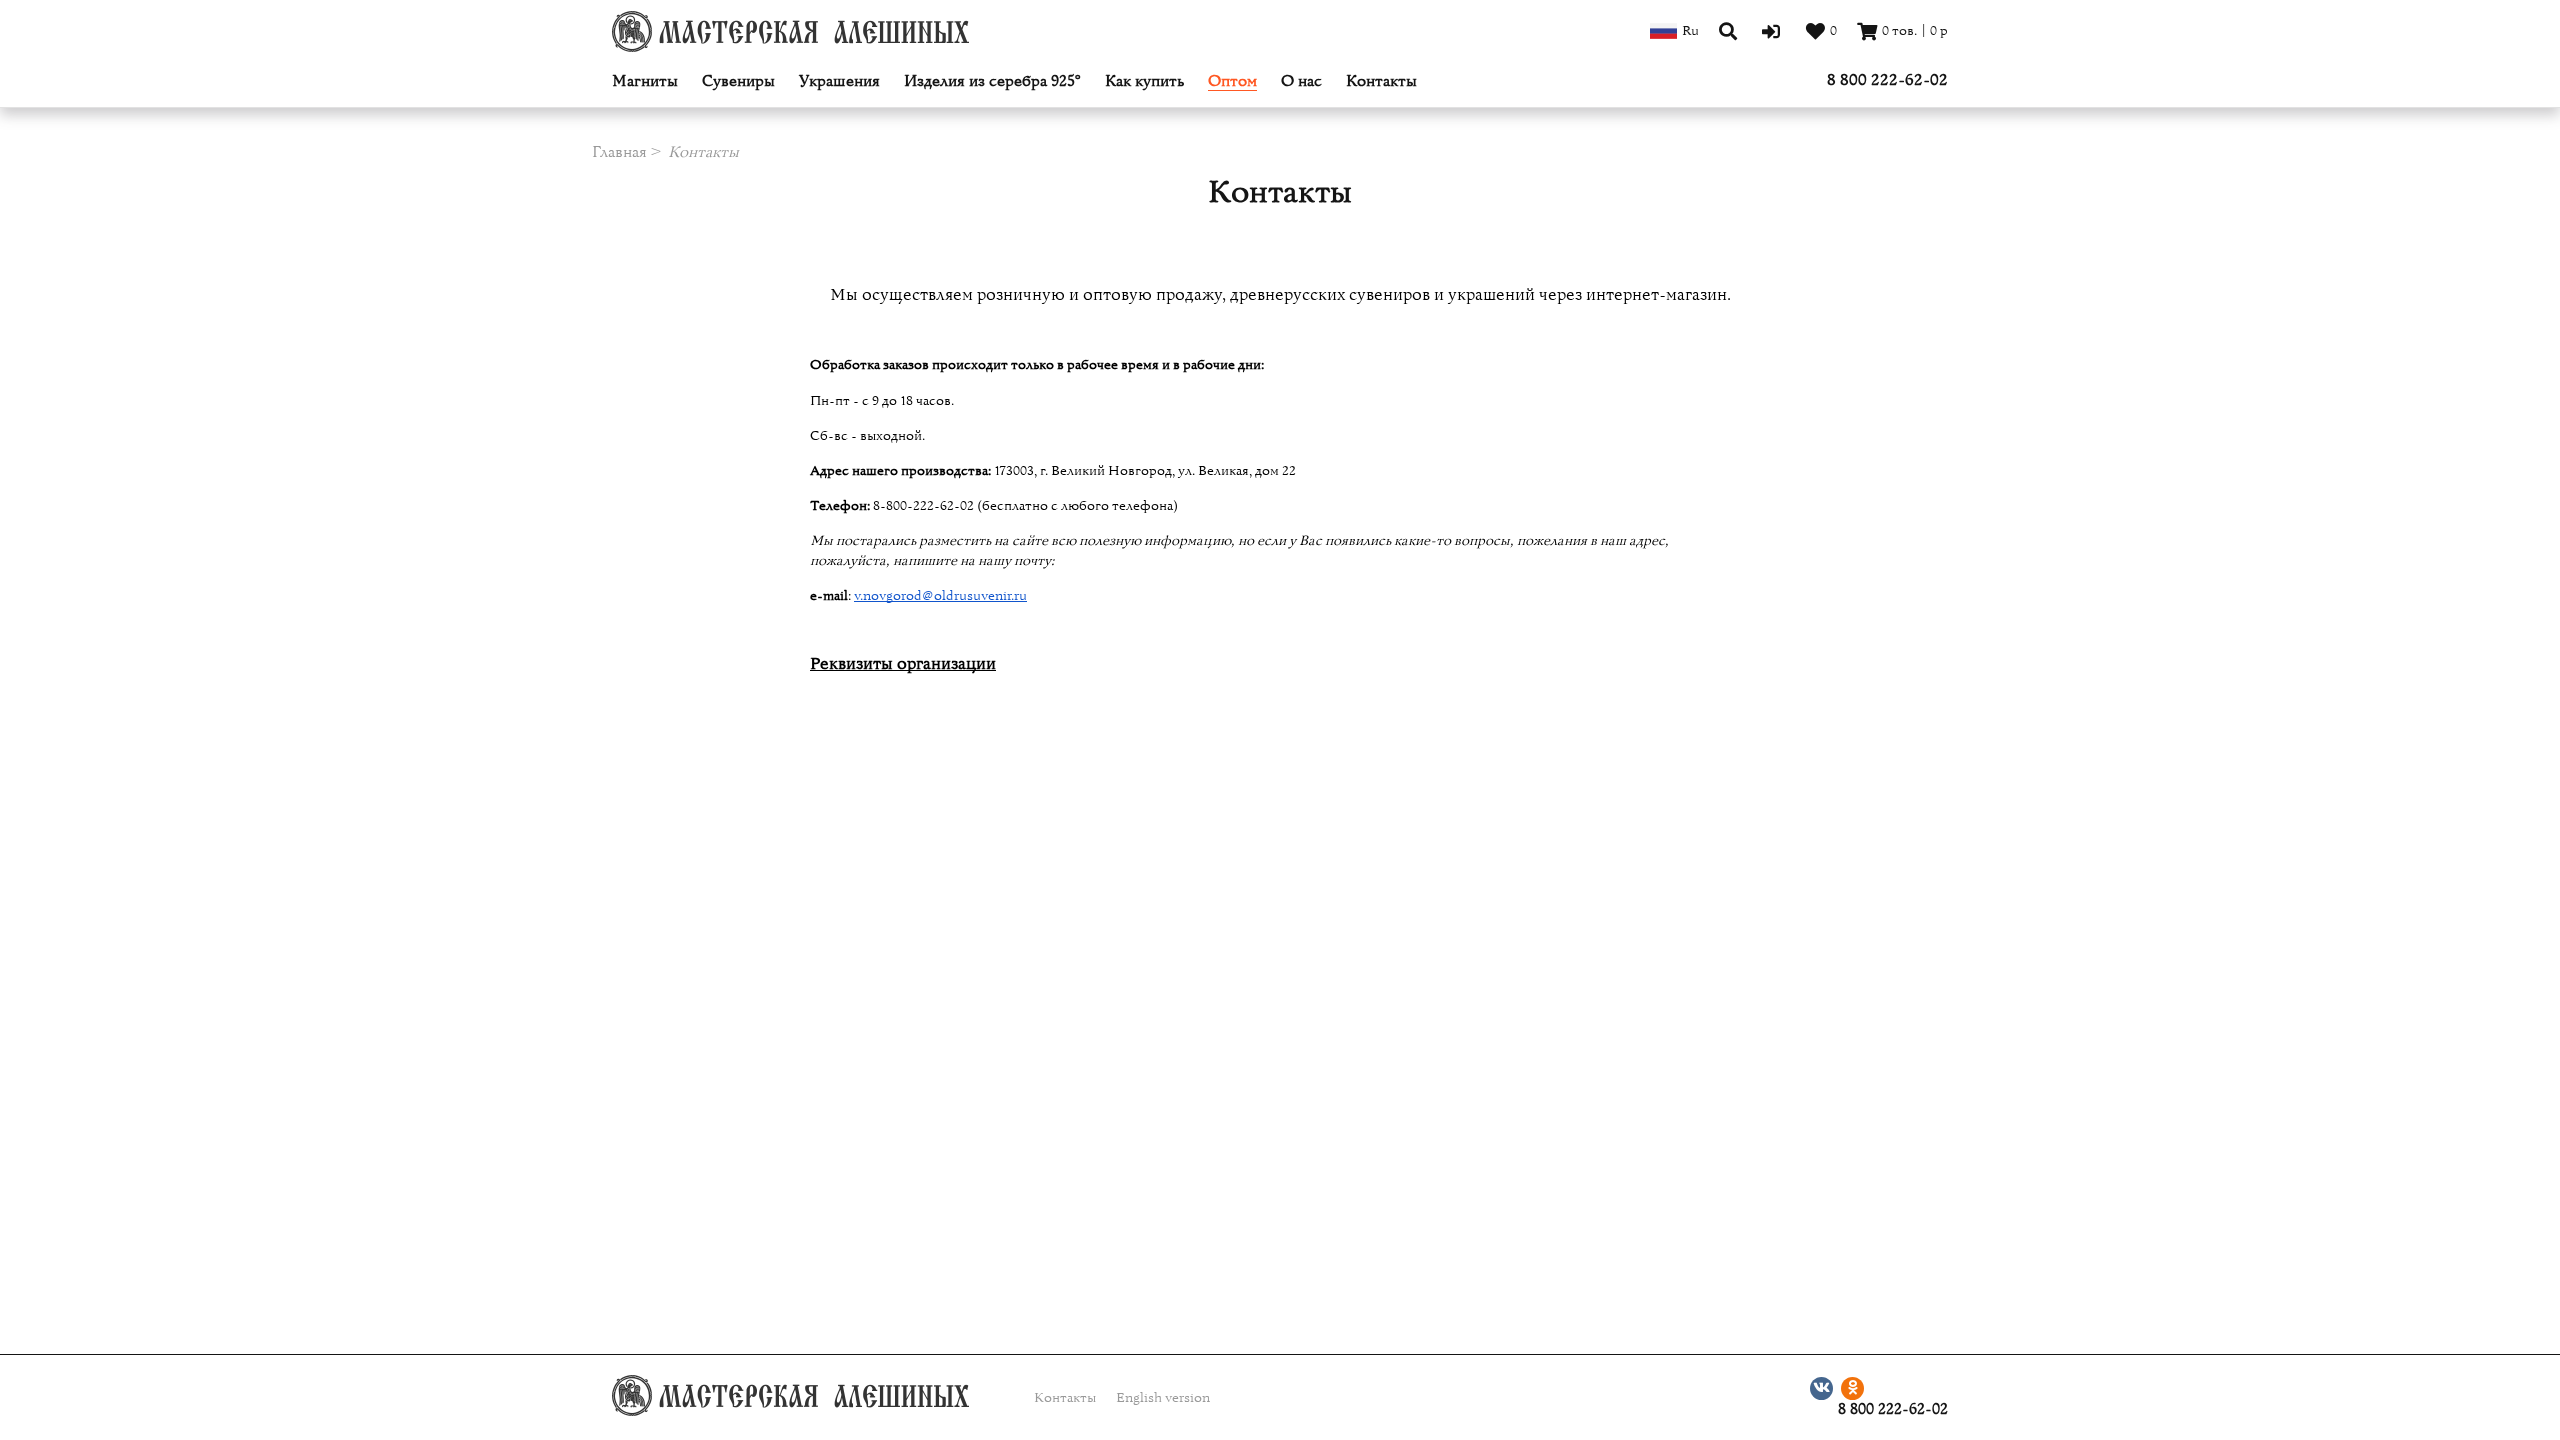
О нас (1301, 81)
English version (1163, 1398)
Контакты (1381, 81)
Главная (619, 152)
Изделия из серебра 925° (992, 81)
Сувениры (738, 81)
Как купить (1144, 81)
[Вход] (1773, 31)
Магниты (645, 81)
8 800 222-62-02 (1887, 80)
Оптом (1232, 81)
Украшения (839, 81)
